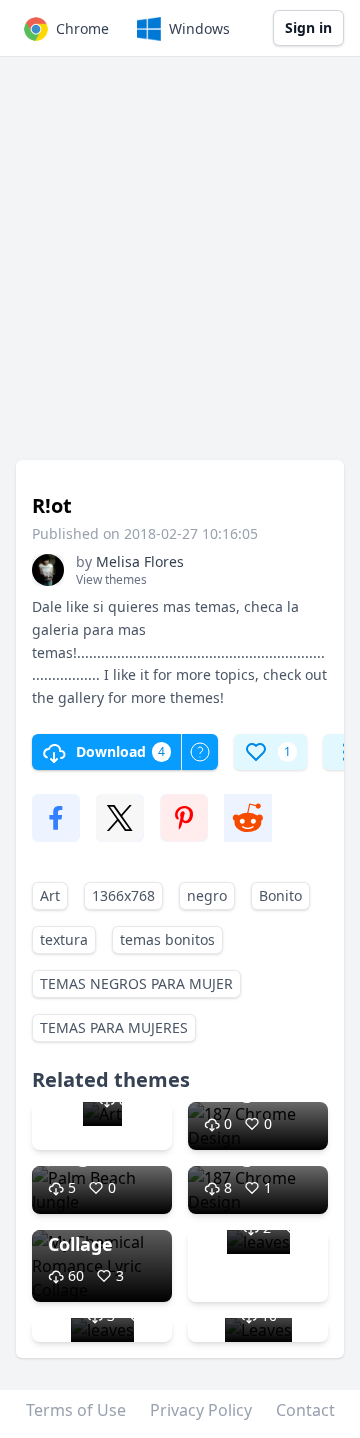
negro (207, 895)
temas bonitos (167, 939)
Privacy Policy (201, 1410)
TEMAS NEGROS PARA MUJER (136, 983)
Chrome (82, 28)
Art (50, 895)
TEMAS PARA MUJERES (114, 1027)
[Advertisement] (180, 268)
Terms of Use (76, 1410)
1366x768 (123, 895)
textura (64, 939)
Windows (199, 28)
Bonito (280, 895)
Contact (305, 1410)
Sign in (308, 27)
